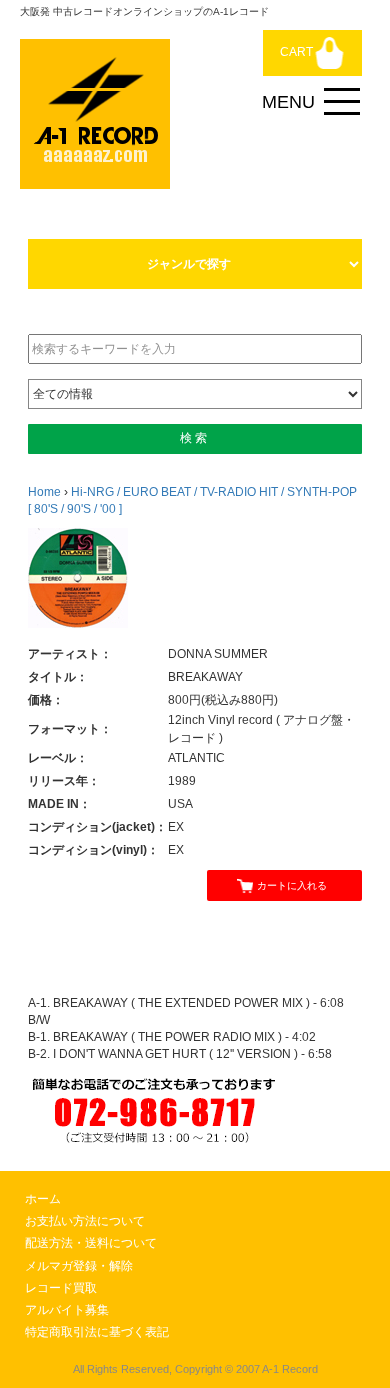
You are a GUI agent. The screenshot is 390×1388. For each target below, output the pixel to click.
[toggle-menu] (342, 102)
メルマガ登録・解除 (79, 1266)
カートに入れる (292, 885)
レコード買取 (61, 1288)
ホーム (43, 1199)
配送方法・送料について (91, 1243)
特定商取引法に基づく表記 (97, 1332)
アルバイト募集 (67, 1310)
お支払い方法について (85, 1221)
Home (44, 492)
